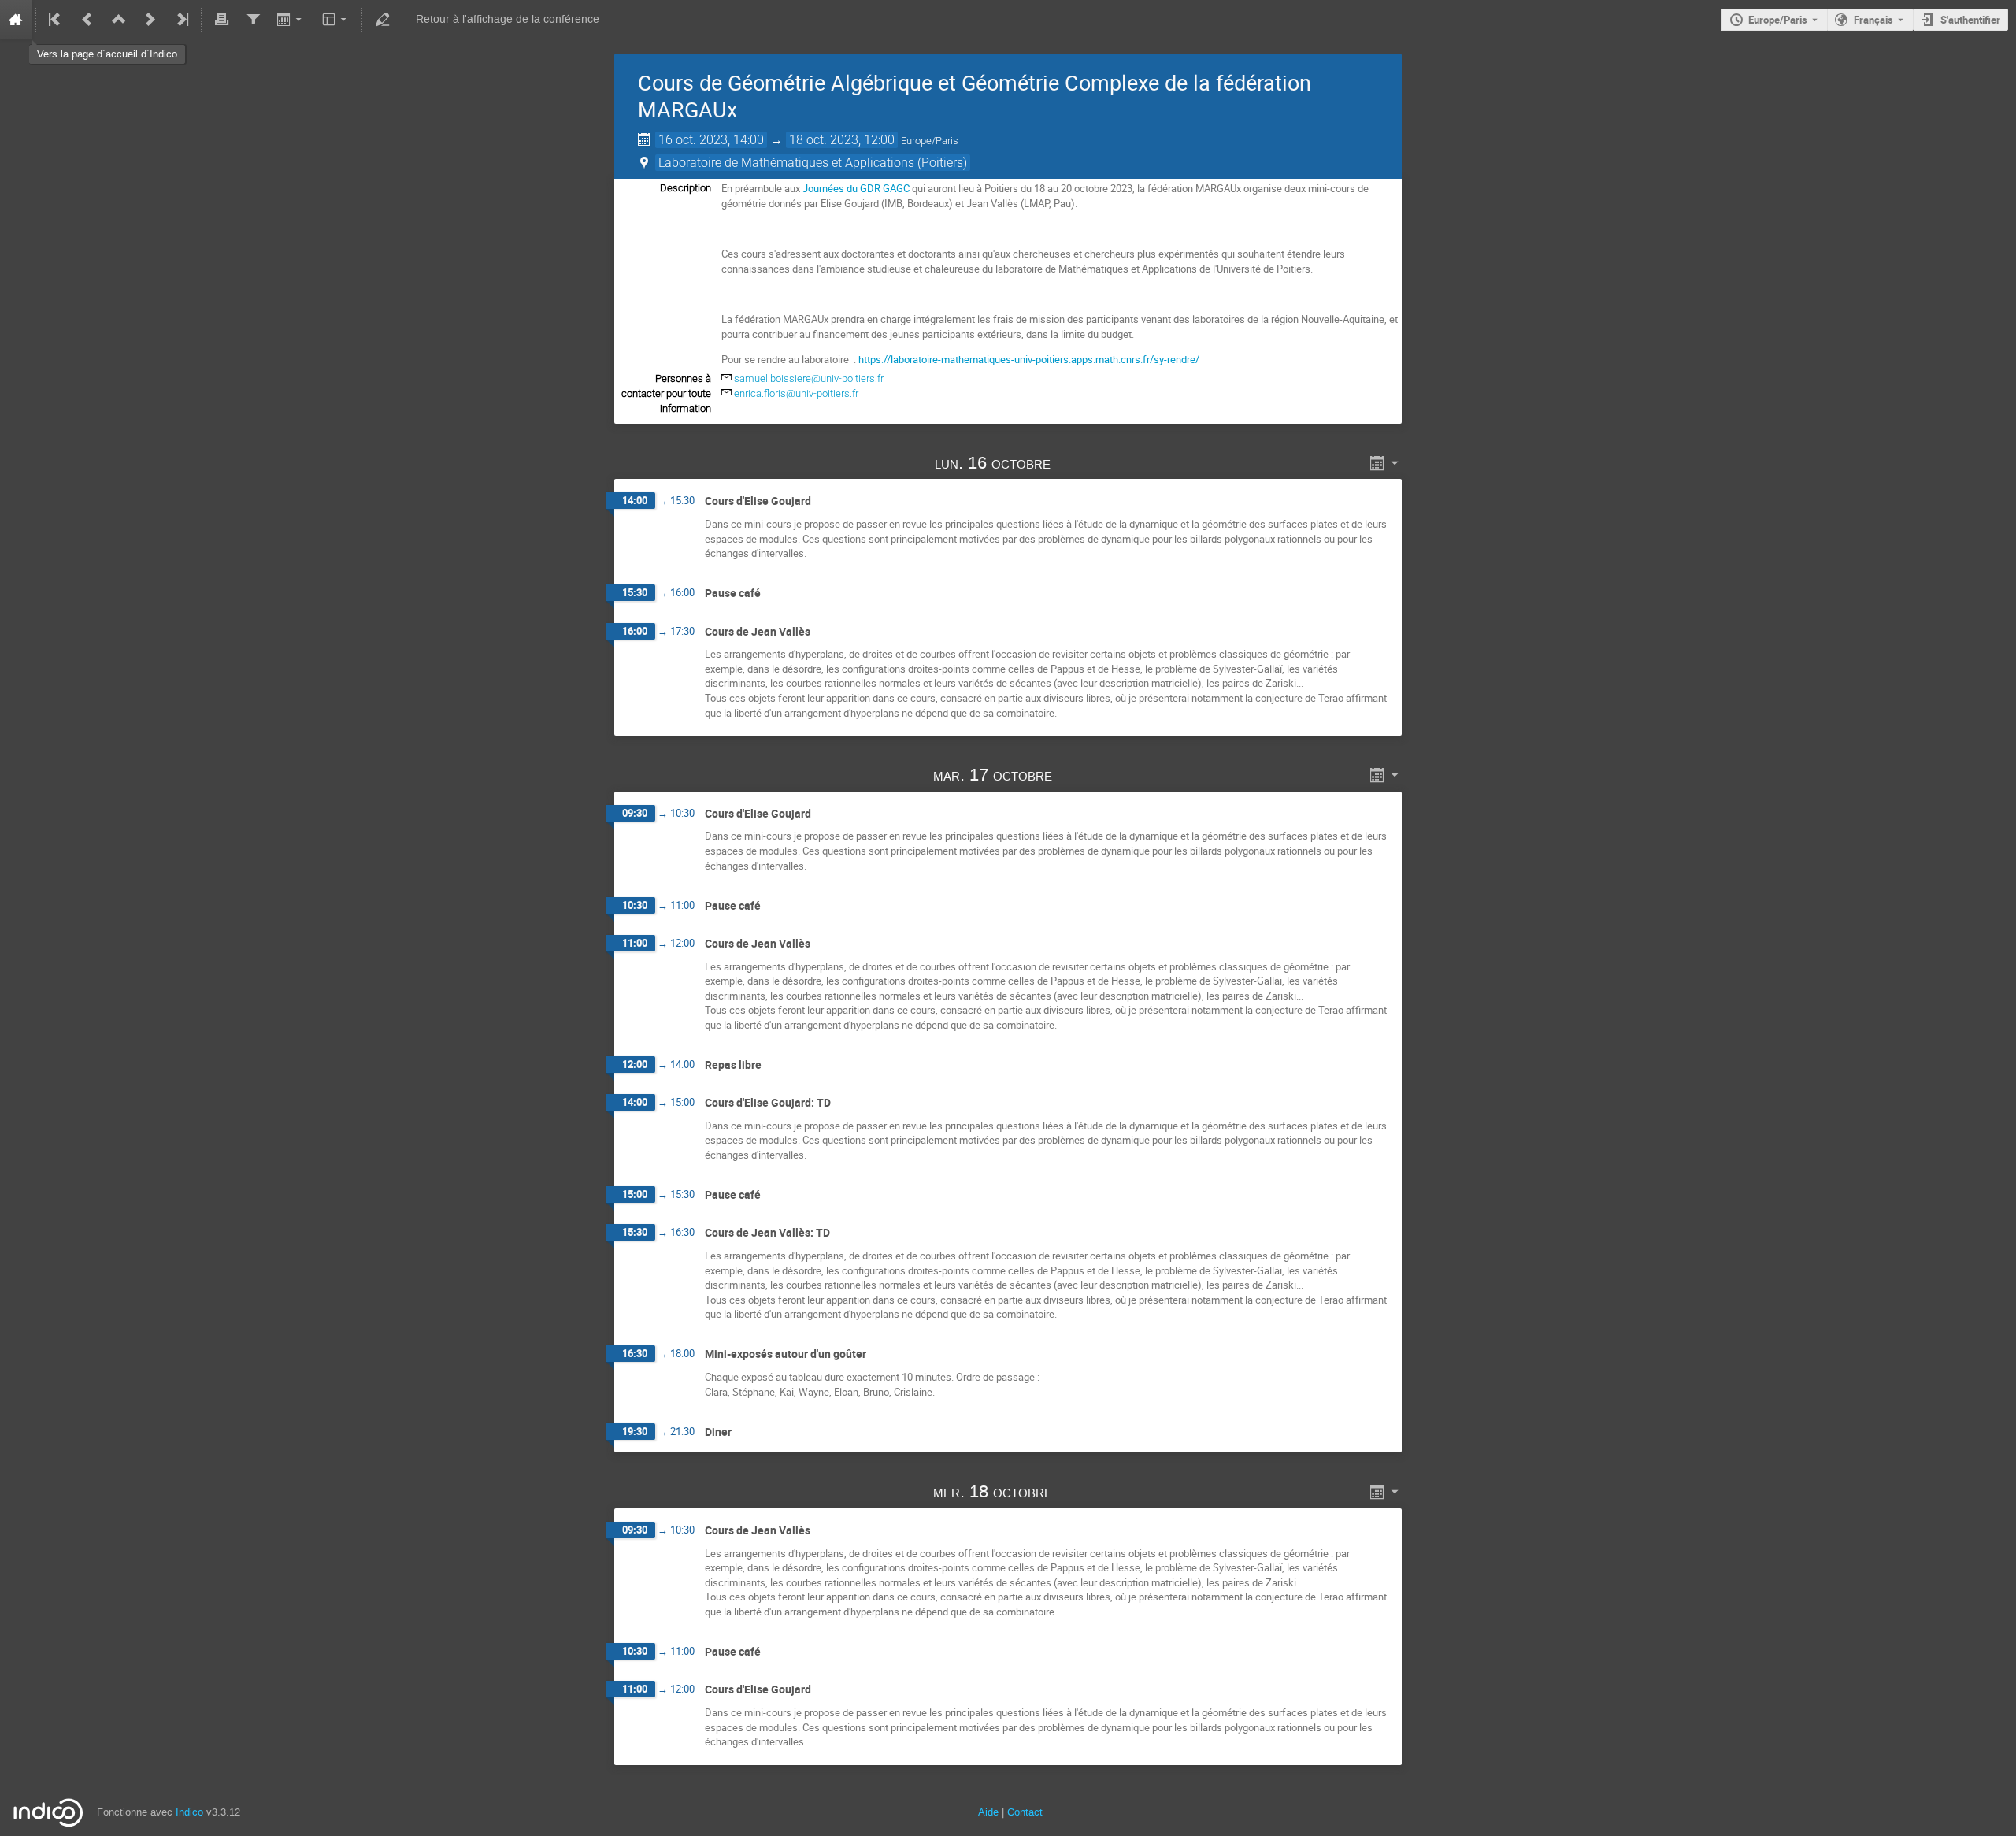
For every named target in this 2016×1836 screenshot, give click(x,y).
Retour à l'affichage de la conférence (508, 19)
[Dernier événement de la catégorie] (181, 20)
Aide (988, 1812)
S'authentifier (1970, 20)
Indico (189, 1812)
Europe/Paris (1778, 20)
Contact (1025, 1812)
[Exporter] (291, 20)
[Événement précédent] (87, 20)
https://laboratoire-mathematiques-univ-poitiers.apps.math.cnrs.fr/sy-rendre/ (1029, 359)
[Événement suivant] (150, 20)
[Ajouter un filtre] (253, 20)
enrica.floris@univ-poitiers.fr (796, 393)
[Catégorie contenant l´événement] (119, 20)
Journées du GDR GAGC (856, 188)
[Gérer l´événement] (382, 20)
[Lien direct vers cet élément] (1073, 463)
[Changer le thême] (336, 20)
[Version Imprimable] (221, 20)
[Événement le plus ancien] (56, 20)
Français (1873, 20)
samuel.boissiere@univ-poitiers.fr (809, 378)
